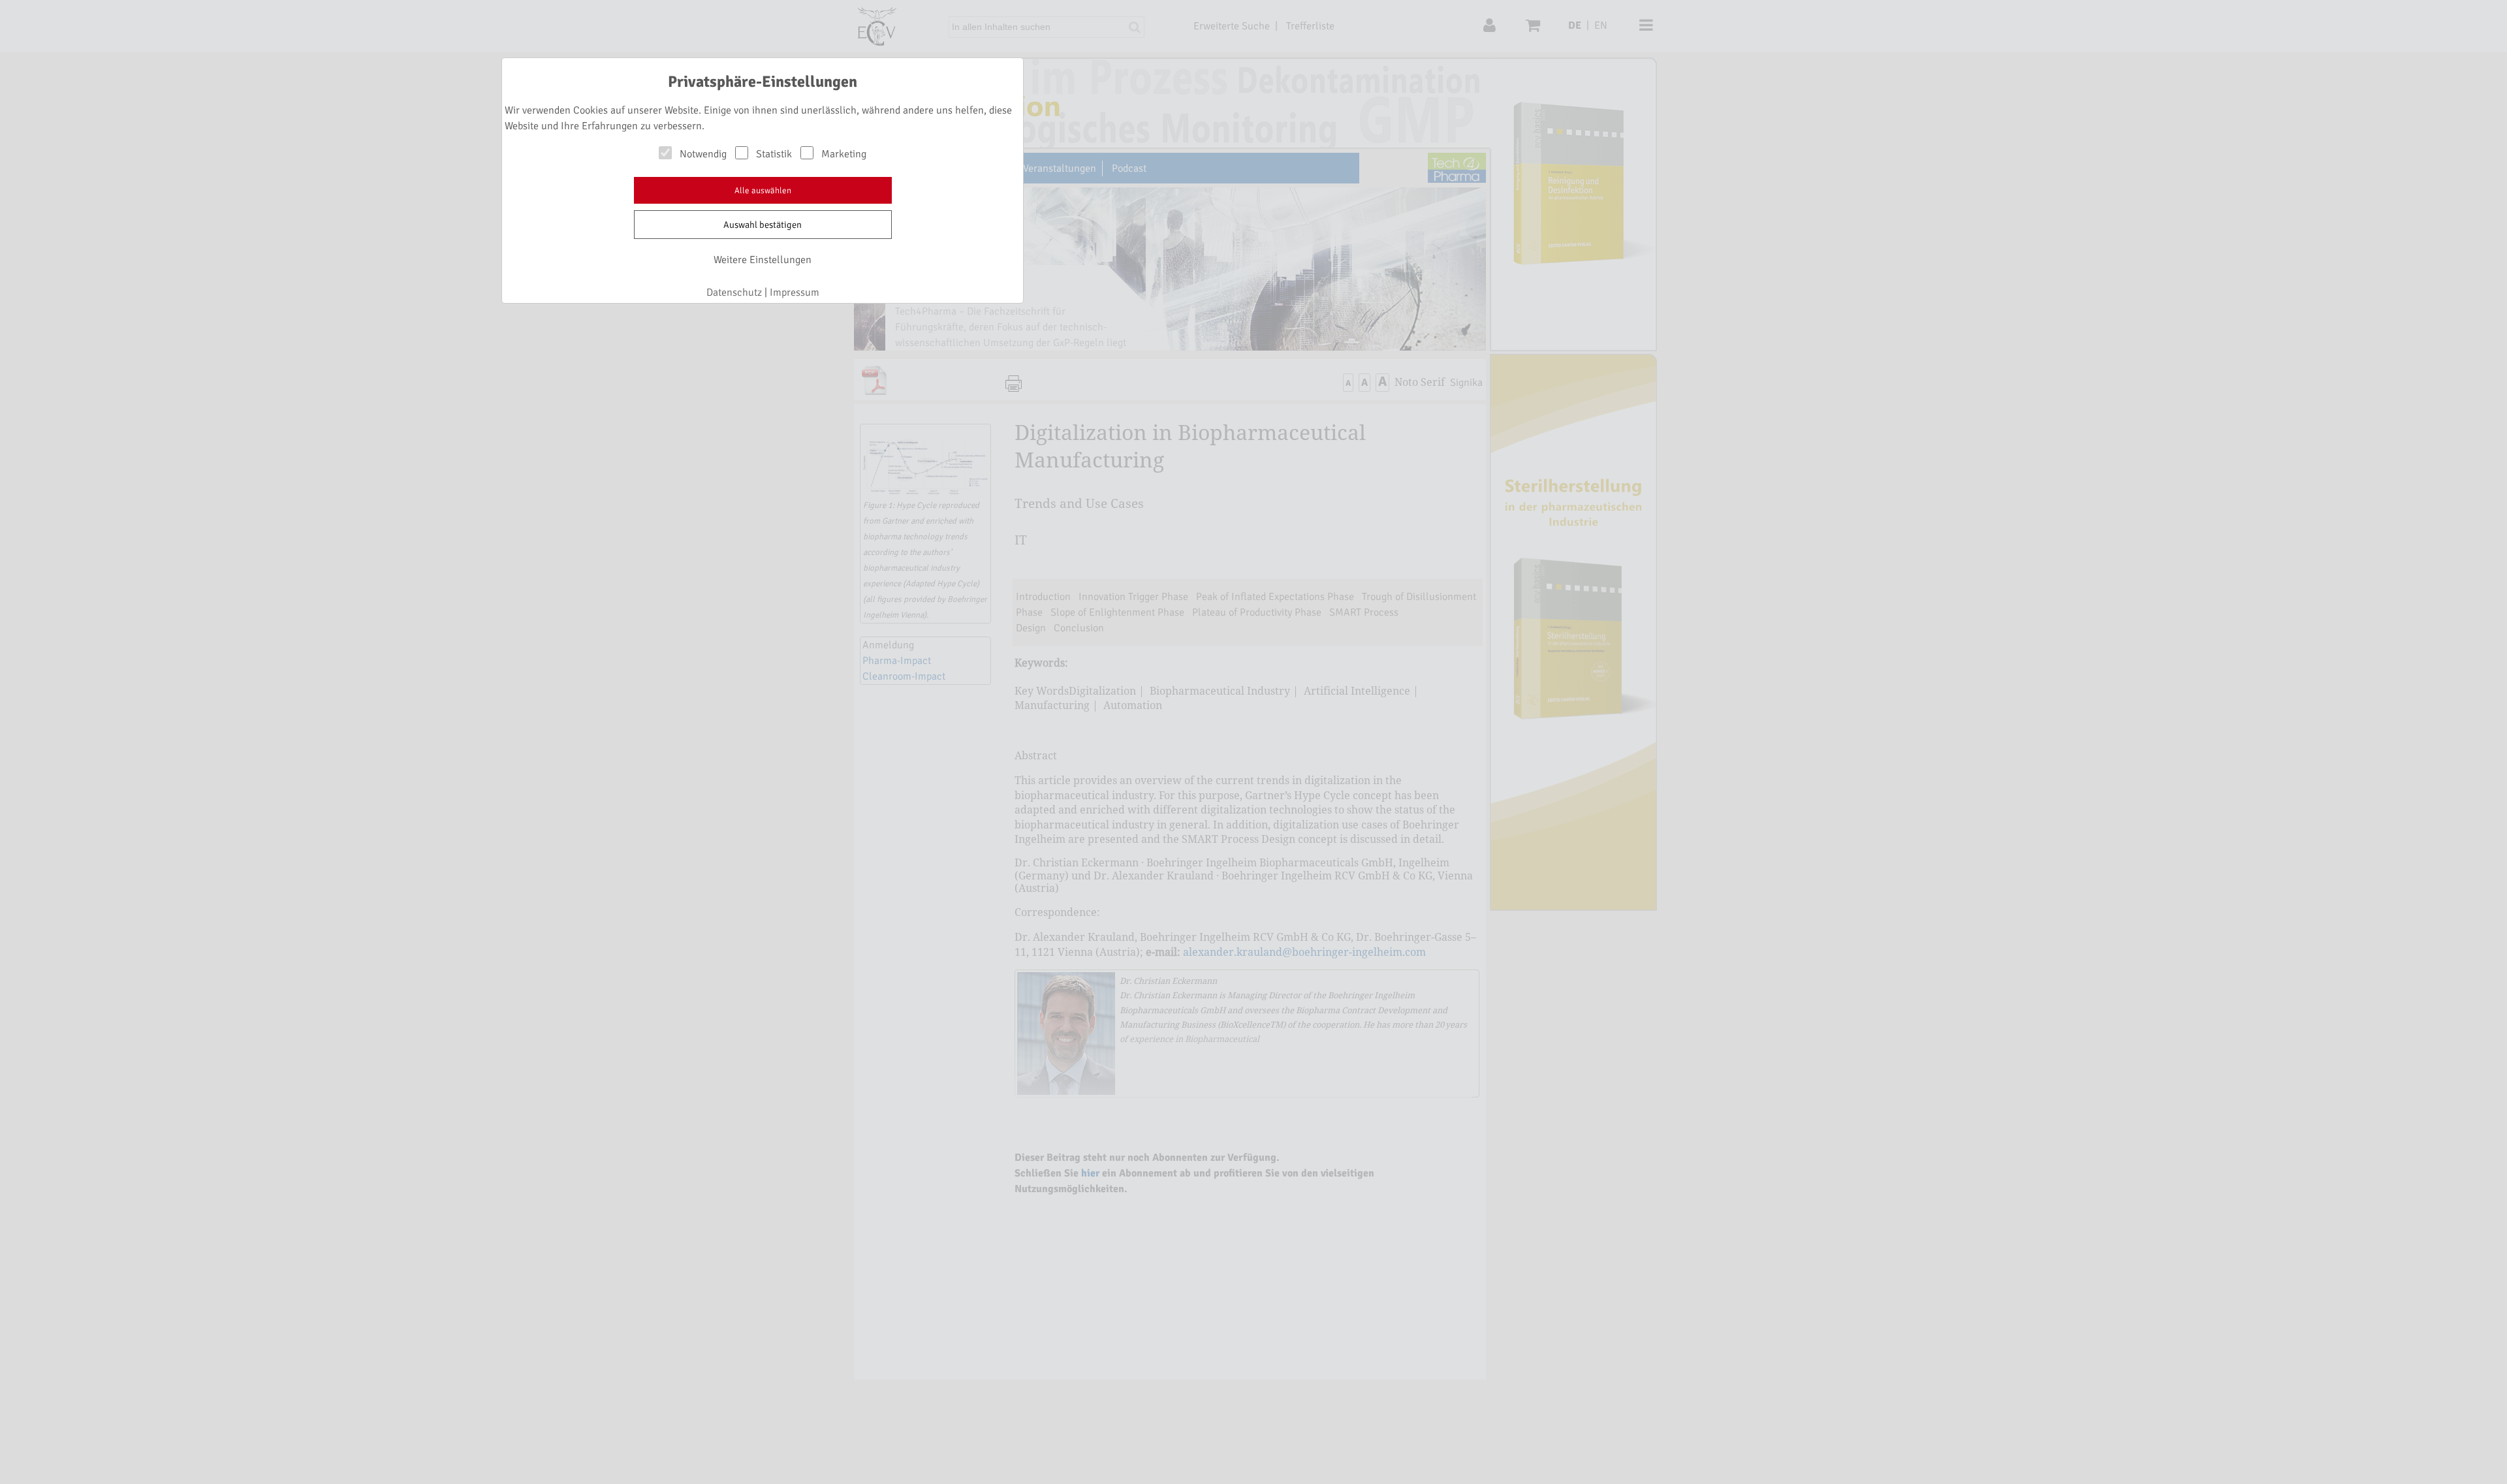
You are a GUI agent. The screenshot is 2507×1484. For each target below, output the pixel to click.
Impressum (795, 292)
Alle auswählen (763, 191)
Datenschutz (734, 292)
